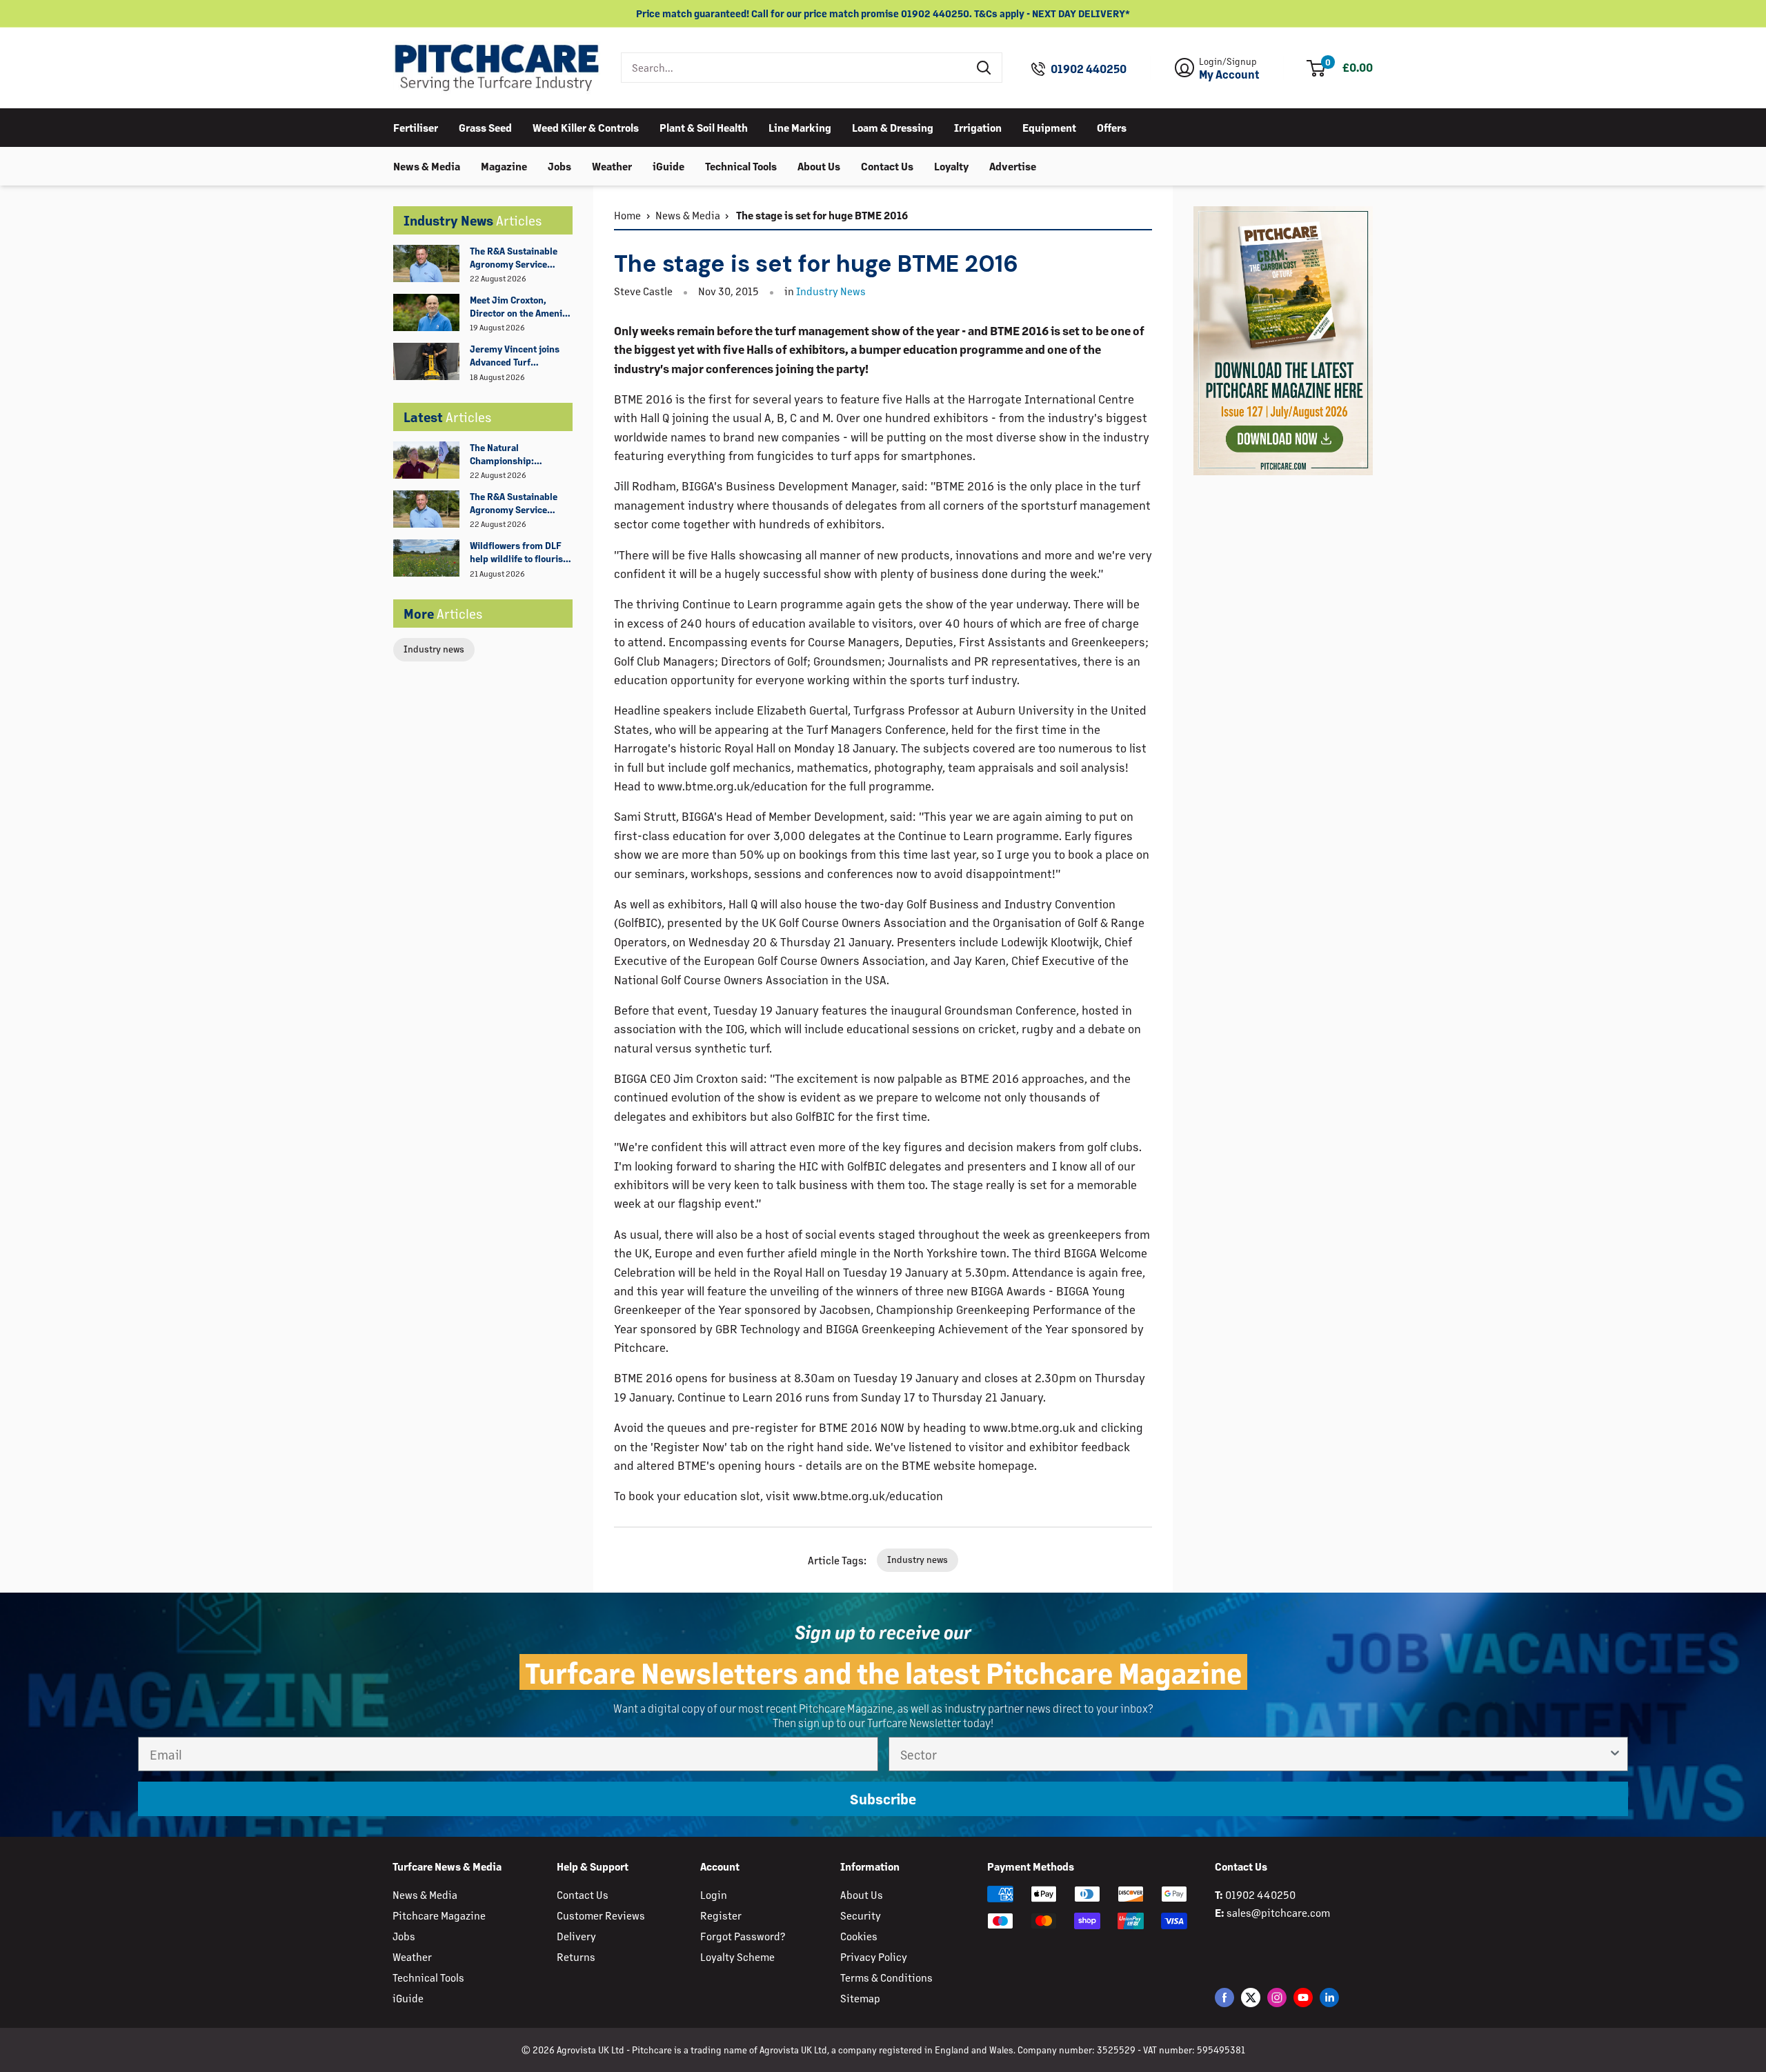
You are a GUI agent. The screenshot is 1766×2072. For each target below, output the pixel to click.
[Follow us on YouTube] (1303, 1997)
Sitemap (860, 1998)
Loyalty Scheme (737, 1956)
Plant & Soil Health (704, 127)
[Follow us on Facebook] (1224, 1997)
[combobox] (794, 68)
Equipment (1049, 127)
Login (714, 1894)
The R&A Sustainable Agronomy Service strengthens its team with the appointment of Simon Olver (520, 258)
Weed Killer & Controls (586, 127)
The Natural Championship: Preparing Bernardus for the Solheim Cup (515, 455)
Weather (612, 165)
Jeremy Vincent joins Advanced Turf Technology (515, 356)
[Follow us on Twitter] (1251, 1997)
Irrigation (978, 127)
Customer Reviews (601, 1915)
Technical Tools (741, 165)
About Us (819, 165)
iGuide (668, 165)
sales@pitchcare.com (1278, 1912)
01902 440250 (1089, 69)
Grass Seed (485, 127)
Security (861, 1915)
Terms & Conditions (886, 1977)
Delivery (576, 1936)
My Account (1229, 74)
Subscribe (883, 1799)
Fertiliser (416, 127)
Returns (576, 1956)
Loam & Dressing (893, 127)
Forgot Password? (743, 1936)
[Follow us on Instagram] (1277, 1997)
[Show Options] (1615, 1754)
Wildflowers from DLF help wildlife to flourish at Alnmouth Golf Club (519, 552)
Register (721, 1915)
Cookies (859, 1936)
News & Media (427, 165)
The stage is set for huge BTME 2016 (821, 215)
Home (627, 215)
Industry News (831, 291)
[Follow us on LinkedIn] (1329, 1997)
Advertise (1013, 165)
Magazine (504, 165)
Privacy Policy (874, 1956)
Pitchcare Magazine (439, 1915)
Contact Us (887, 165)
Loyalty (951, 165)
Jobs (559, 165)
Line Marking (800, 127)
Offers (1112, 127)
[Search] (984, 68)
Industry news (434, 649)
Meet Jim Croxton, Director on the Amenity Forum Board (520, 307)
